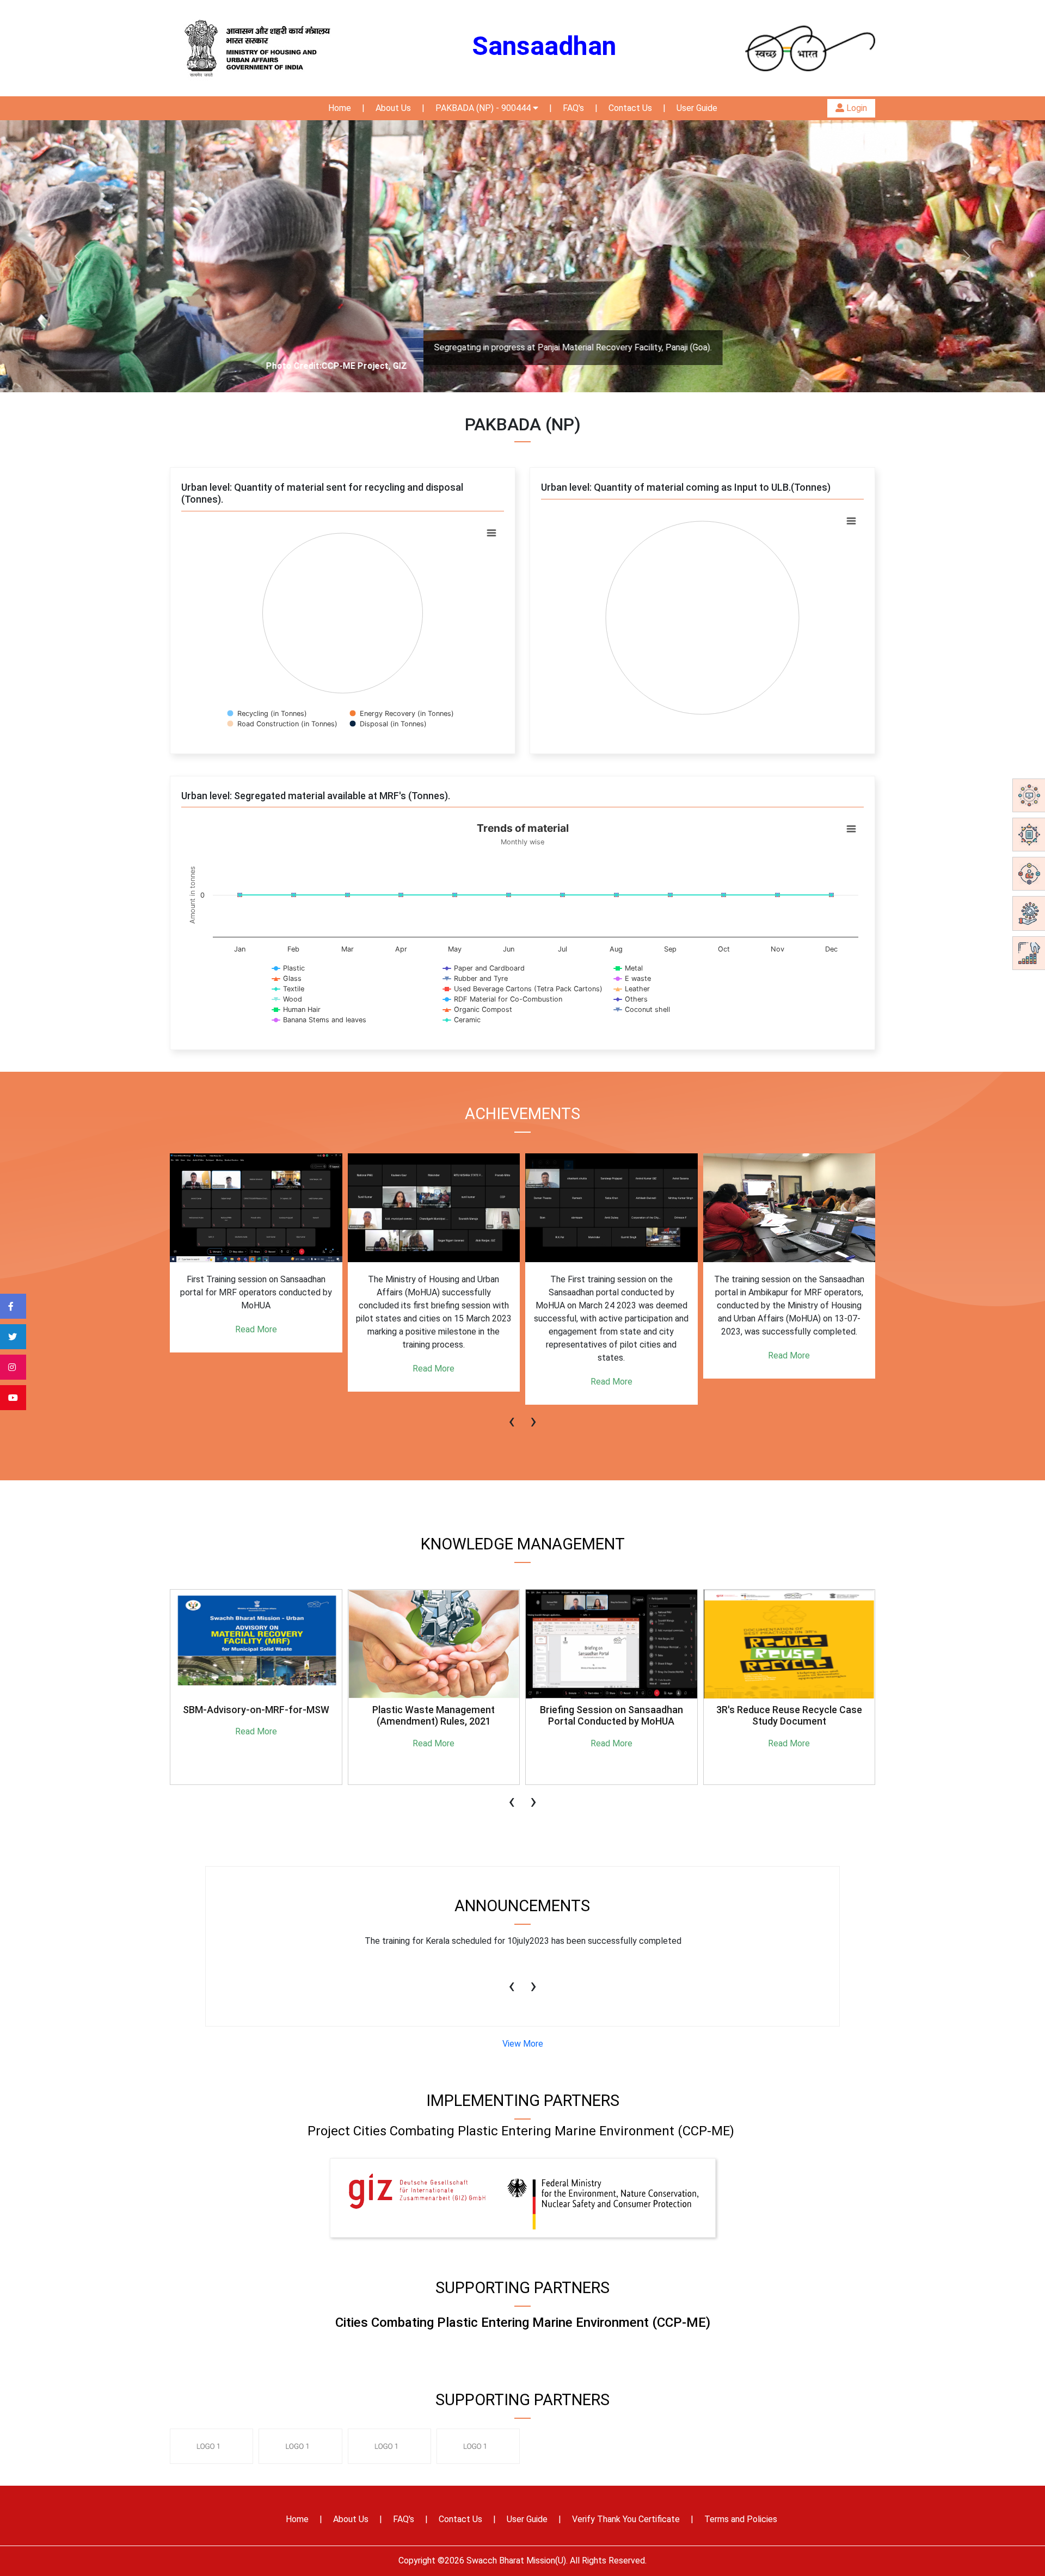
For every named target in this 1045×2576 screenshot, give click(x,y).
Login (856, 108)
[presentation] (512, 1416)
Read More (256, 1369)
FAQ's (573, 108)
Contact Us (630, 108)
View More (523, 2044)
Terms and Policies (741, 2519)
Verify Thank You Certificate (626, 2519)
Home (340, 108)
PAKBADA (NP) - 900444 (484, 108)
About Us (393, 108)
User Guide (697, 108)
